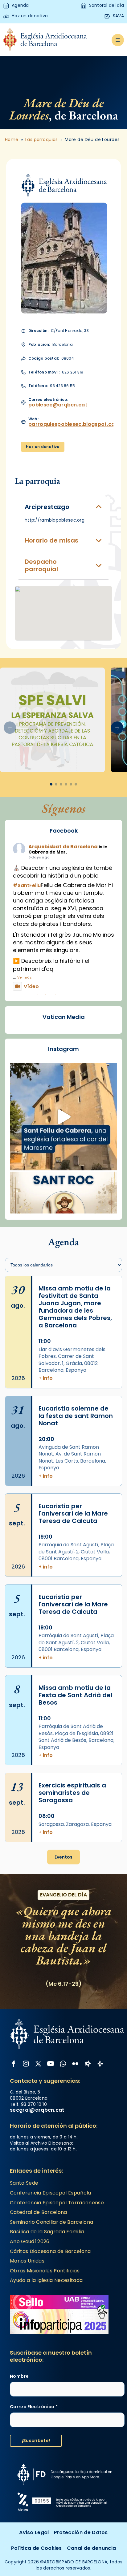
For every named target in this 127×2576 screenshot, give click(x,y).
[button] (117, 728)
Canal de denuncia (91, 2548)
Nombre (19, 2376)
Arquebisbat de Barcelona (63, 847)
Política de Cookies (37, 2548)
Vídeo (31, 986)
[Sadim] (52, 720)
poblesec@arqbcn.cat (58, 405)
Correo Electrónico (34, 2407)
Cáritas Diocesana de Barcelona (50, 2251)
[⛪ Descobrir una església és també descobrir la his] (63, 1117)
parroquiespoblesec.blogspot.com (74, 424)
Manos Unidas (27, 2261)
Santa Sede (24, 2183)
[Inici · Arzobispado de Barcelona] (45, 40)
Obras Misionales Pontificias (45, 2271)
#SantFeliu (27, 885)
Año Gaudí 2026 (30, 2241)
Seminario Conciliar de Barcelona (51, 2222)
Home (12, 140)
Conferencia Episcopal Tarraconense (57, 2203)
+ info (46, 1378)
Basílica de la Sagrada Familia (47, 2232)
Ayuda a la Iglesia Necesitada (46, 2280)
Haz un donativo (43, 447)
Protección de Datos (81, 2532)
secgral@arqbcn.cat (37, 2110)
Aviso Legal (34, 2532)
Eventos (63, 1857)
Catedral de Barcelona (39, 2212)
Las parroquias (42, 140)
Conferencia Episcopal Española (51, 2193)
